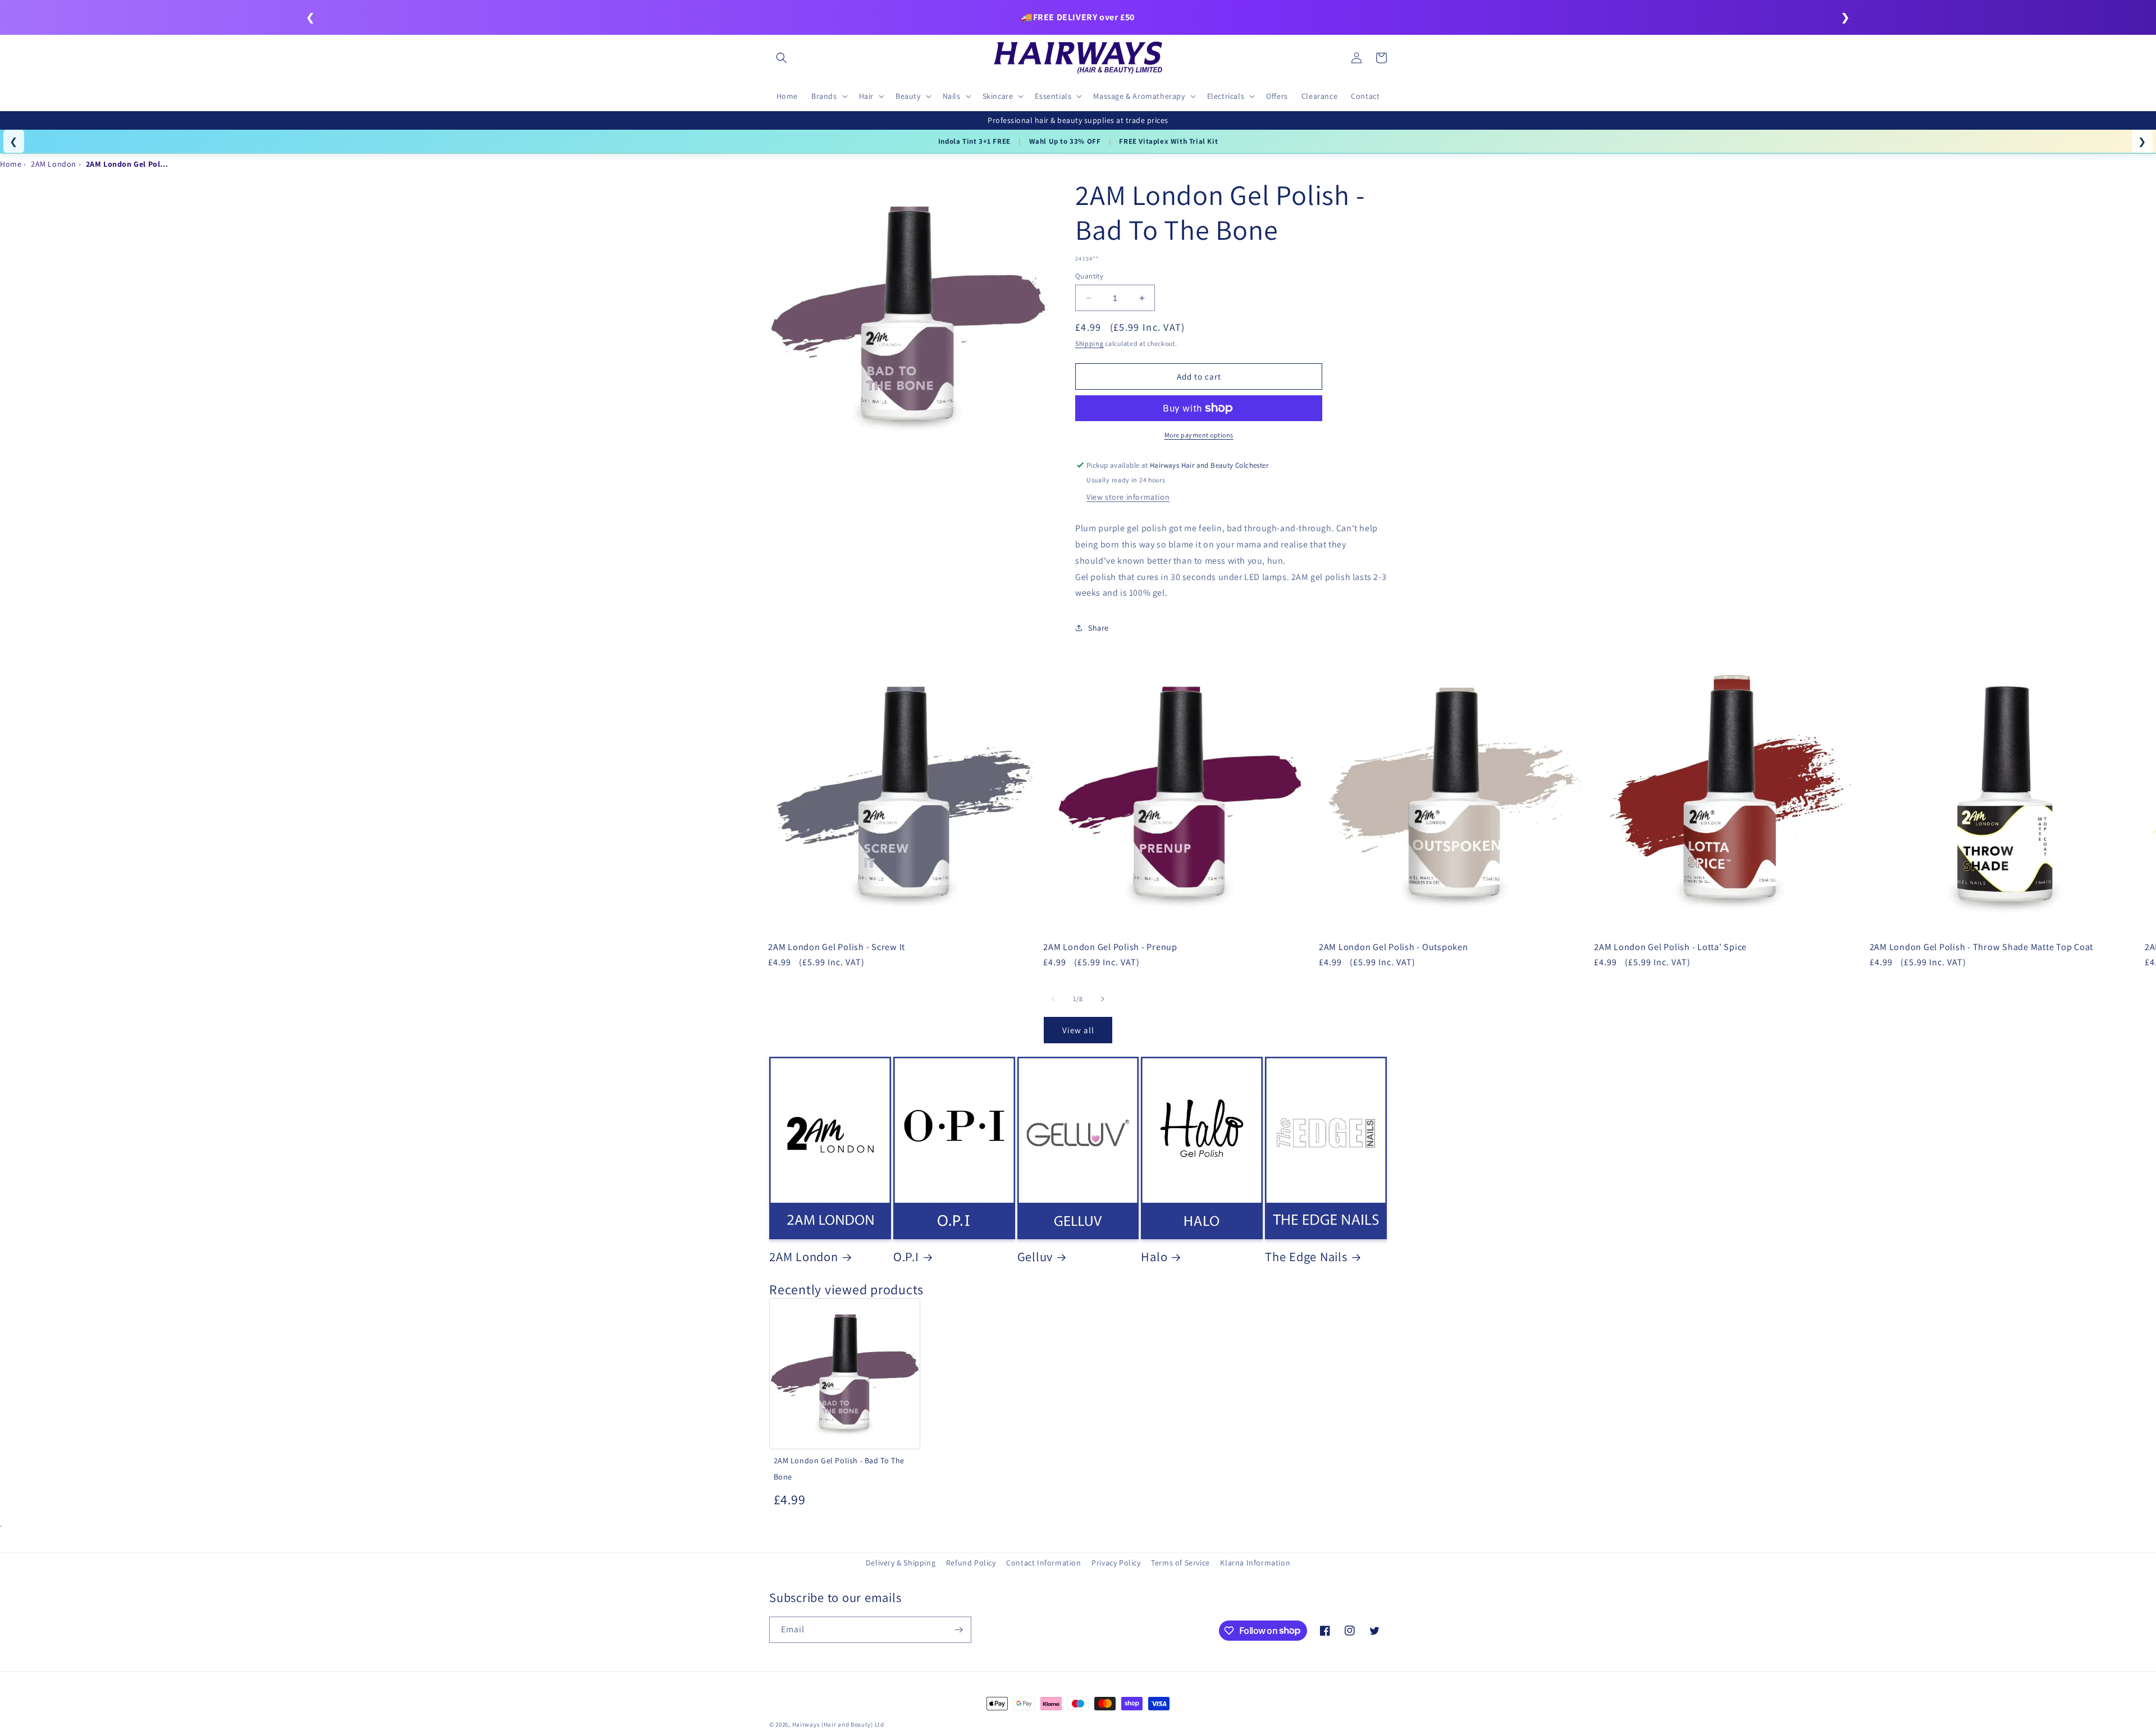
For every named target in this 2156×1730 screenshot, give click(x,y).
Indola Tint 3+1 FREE (974, 141)
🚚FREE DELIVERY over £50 (1078, 17)
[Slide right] (1103, 999)
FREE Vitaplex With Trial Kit (1168, 141)
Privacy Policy (1116, 1563)
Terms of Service (1180, 1563)
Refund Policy (971, 1563)
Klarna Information (1255, 1563)
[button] (782, 58)
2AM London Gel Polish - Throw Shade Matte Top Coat (1982, 947)
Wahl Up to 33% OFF (1065, 141)
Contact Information (1043, 1563)
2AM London (804, 1257)
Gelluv (1035, 1257)
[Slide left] (1053, 999)
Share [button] (1098, 628)
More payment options (1199, 435)
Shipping (1090, 343)
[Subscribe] (958, 1630)
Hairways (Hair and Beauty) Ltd (838, 1724)
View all (1078, 1030)
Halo (1154, 1257)
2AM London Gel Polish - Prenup (1110, 947)
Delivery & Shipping (901, 1563)
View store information (1128, 497)
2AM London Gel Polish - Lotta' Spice (1670, 947)
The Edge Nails (1306, 1257)
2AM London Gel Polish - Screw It (837, 947)
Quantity (1089, 276)
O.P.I (906, 1257)
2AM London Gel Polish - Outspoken (1394, 947)
